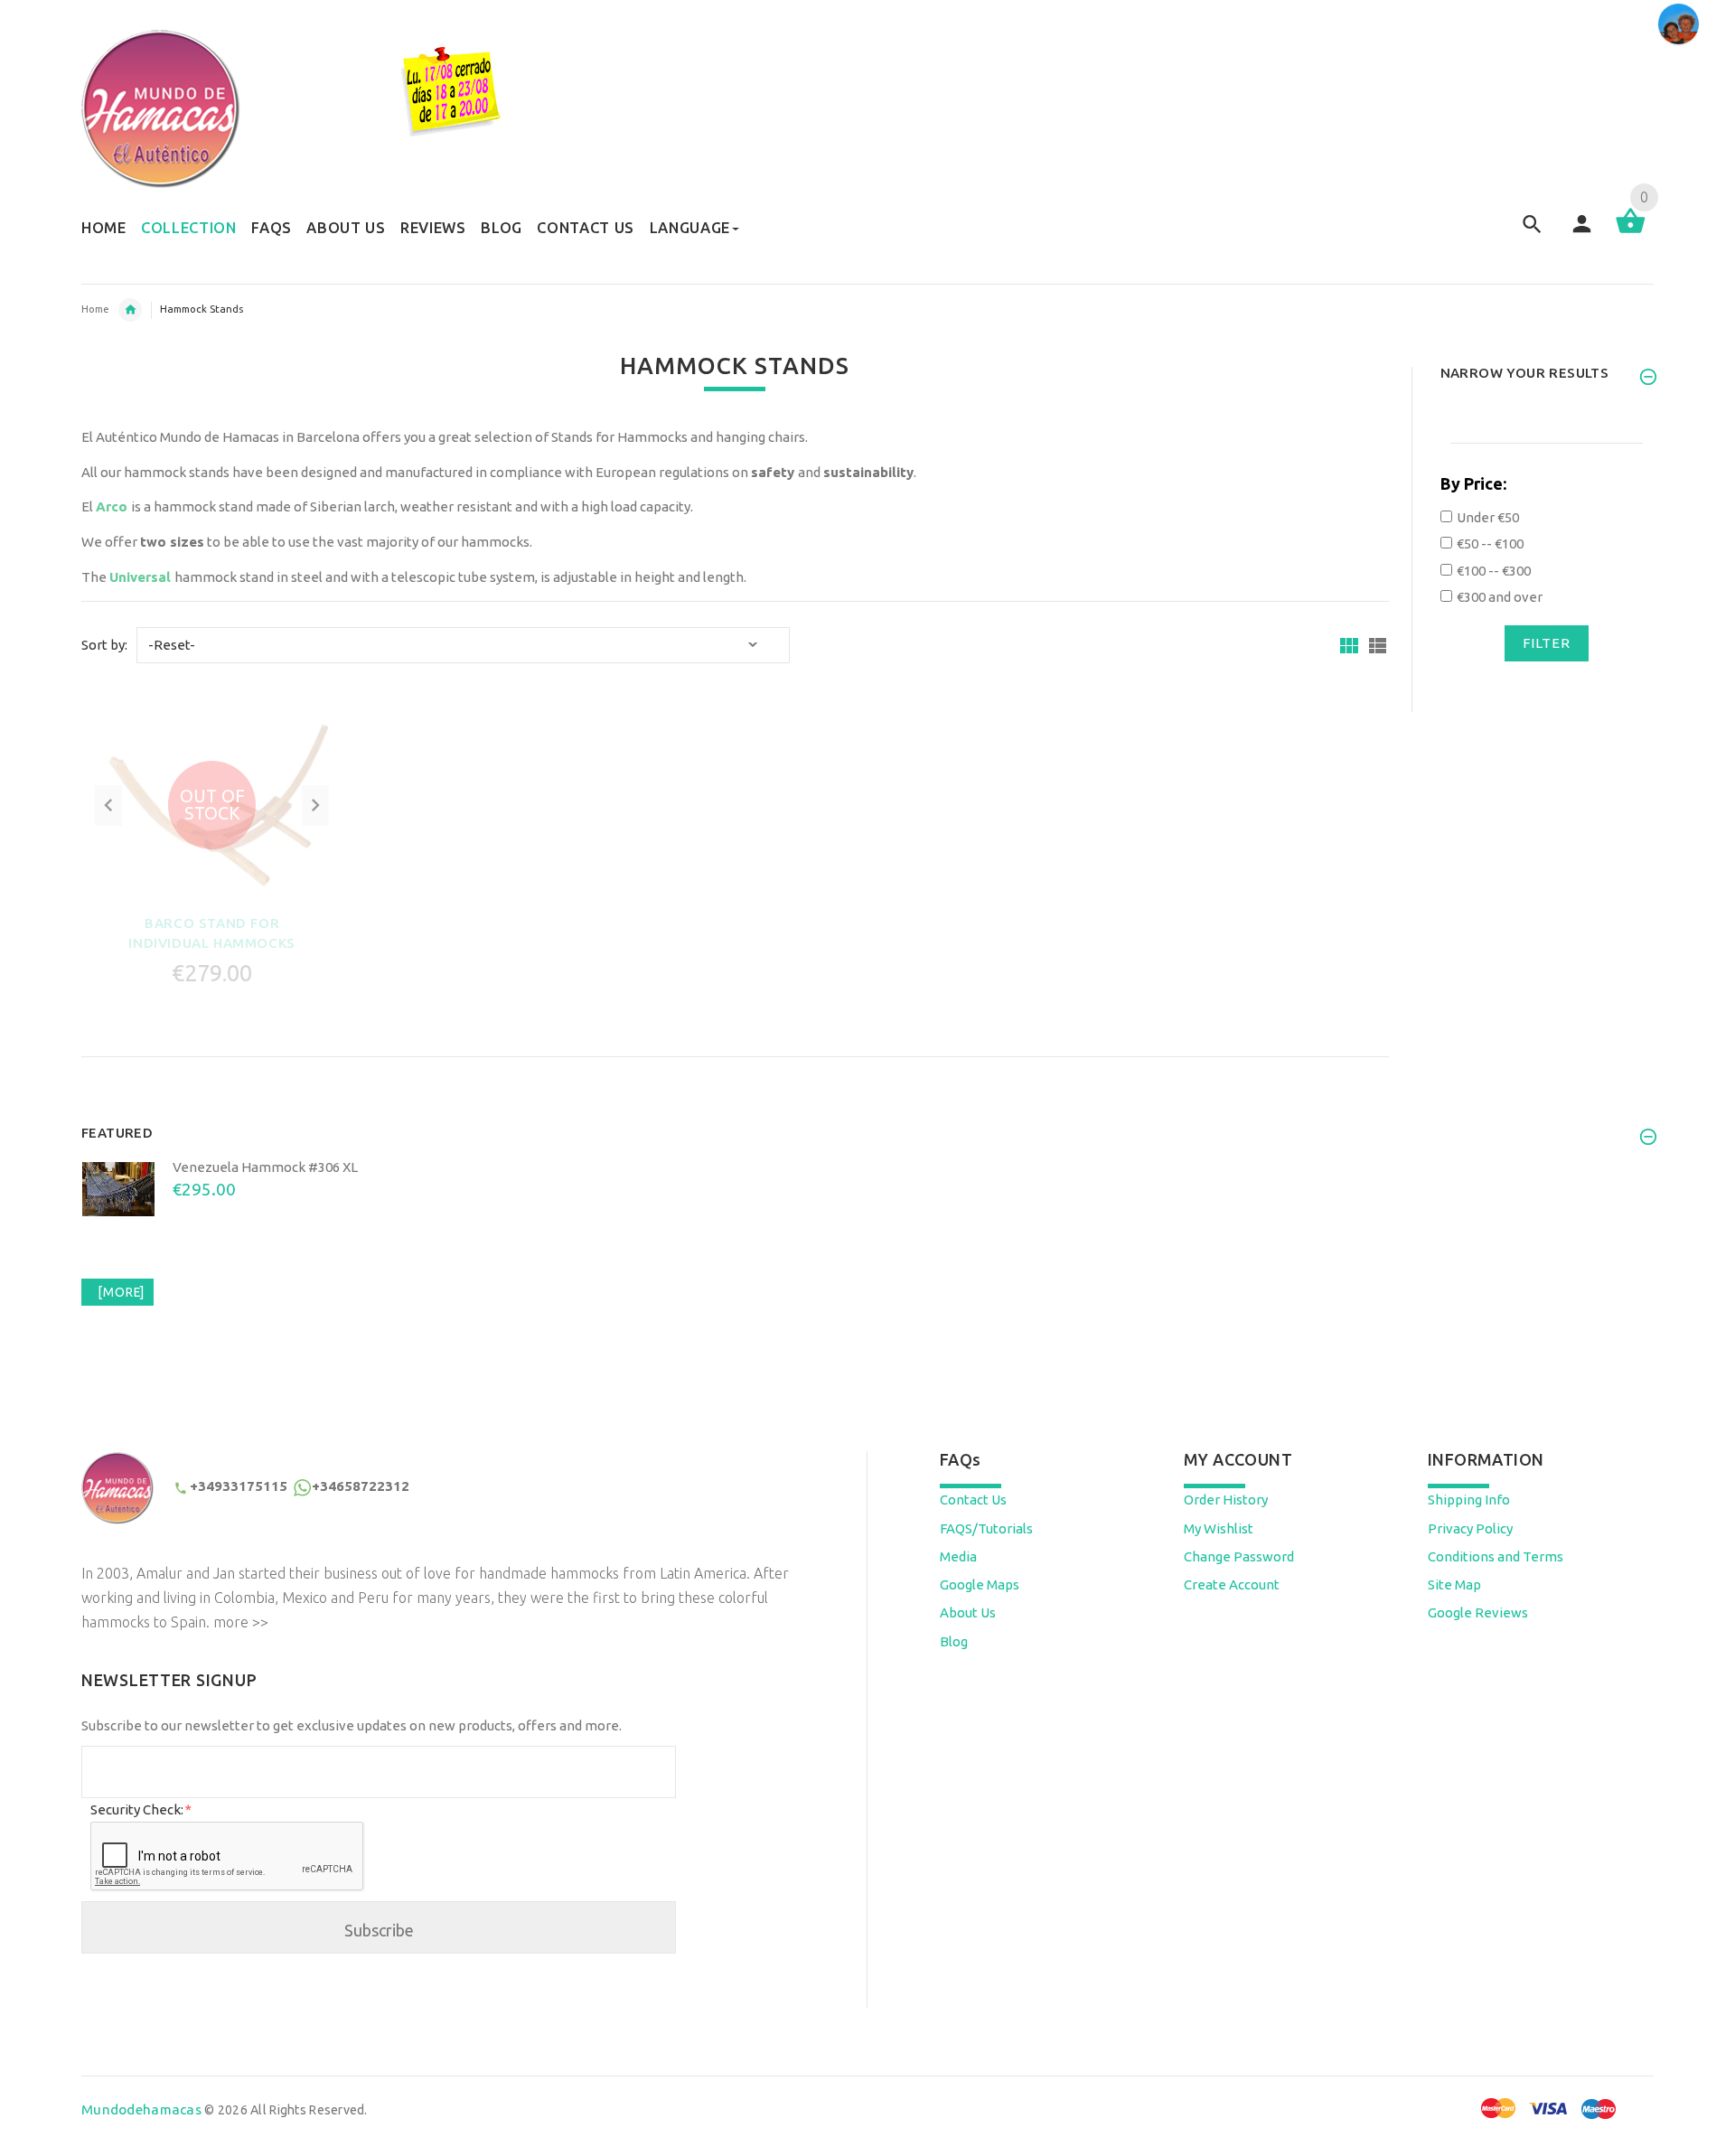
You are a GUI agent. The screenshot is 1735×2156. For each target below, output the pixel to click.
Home (95, 309)
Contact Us (973, 1500)
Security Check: (140, 1809)
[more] (117, 1292)
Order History (1226, 1500)
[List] (1378, 646)
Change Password (1239, 1556)
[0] (1631, 232)
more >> (241, 1622)
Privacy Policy (1470, 1528)
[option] (867, 1216)
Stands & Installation (130, 310)
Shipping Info (1469, 1500)
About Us (968, 1612)
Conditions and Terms (1496, 1556)
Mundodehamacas (141, 2109)
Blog (954, 1641)
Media (958, 1556)
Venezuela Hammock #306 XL (265, 1167)
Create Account (1232, 1584)
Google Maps (980, 1584)
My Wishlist (1219, 1528)
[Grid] (1349, 646)
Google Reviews (1478, 1612)
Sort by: (104, 645)
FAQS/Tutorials (986, 1528)
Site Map (1454, 1584)
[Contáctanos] (1679, 24)
